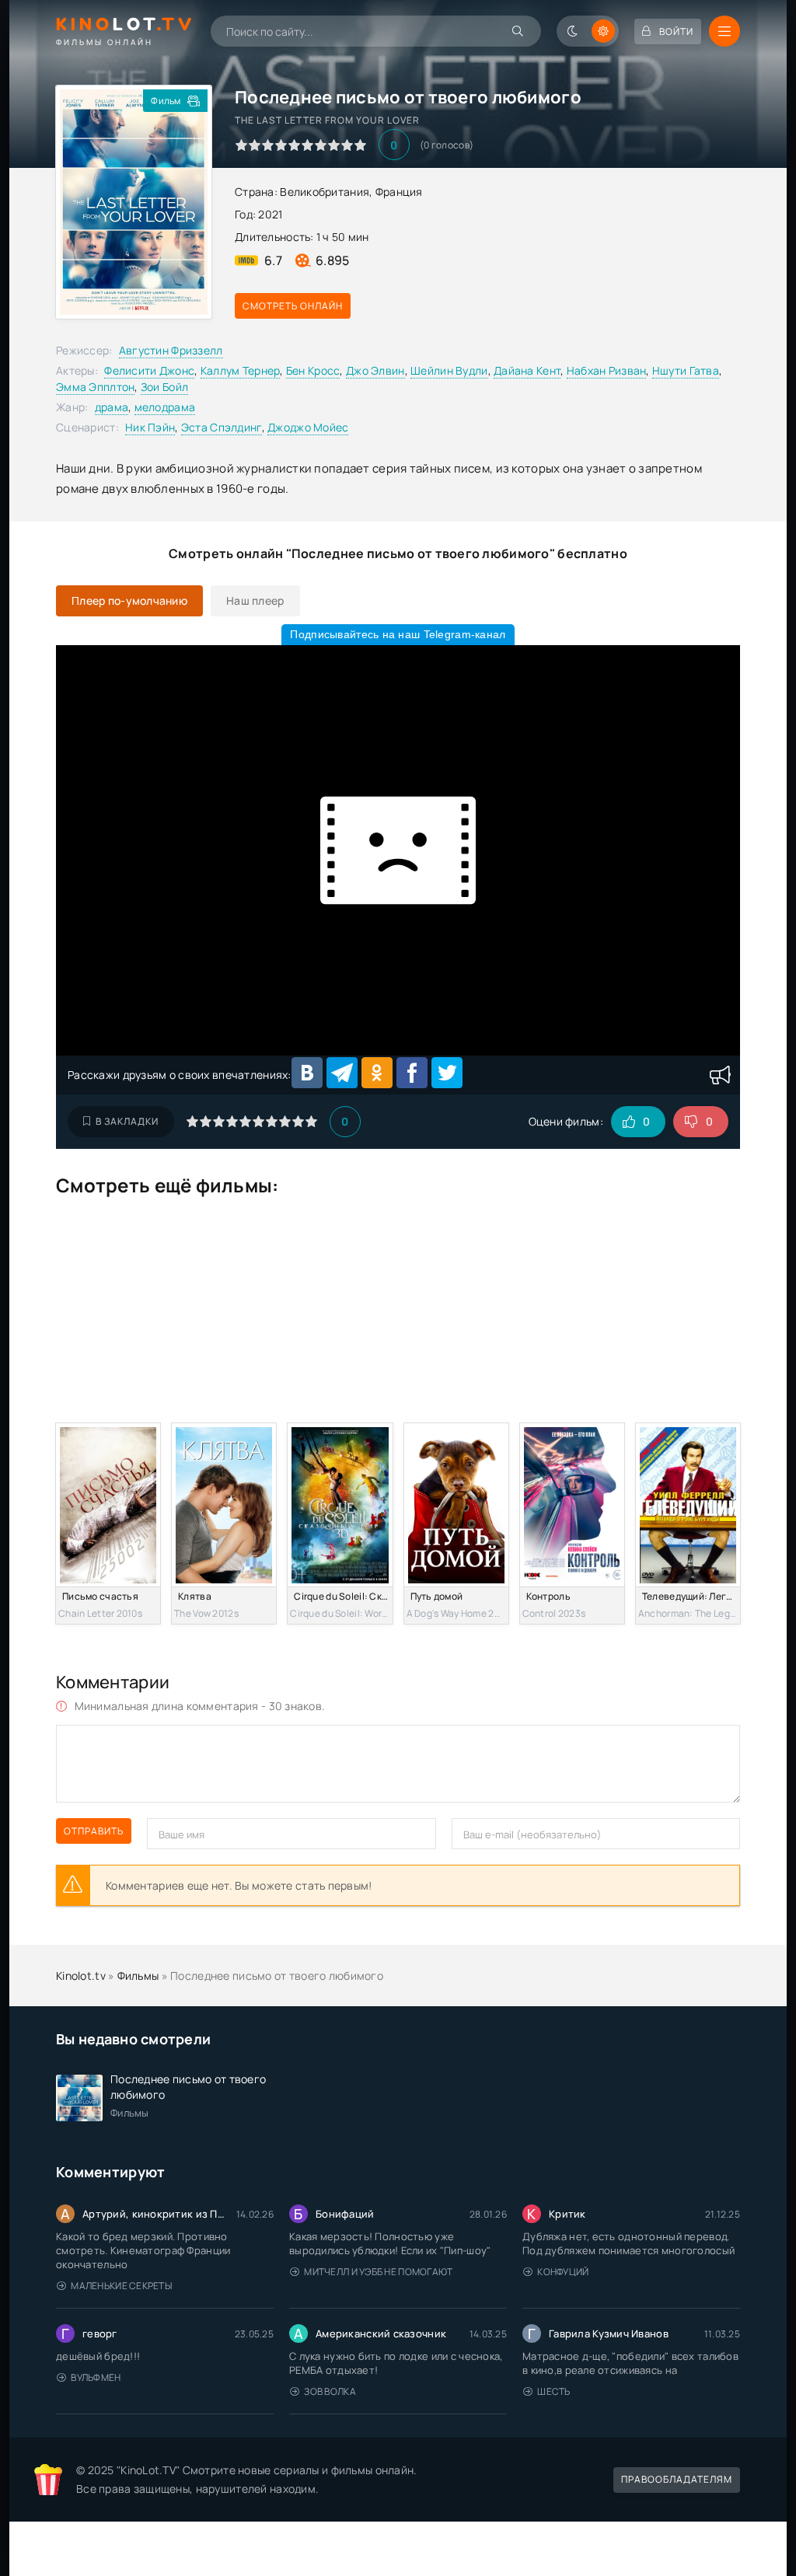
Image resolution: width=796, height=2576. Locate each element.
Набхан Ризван (607, 370)
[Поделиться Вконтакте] (307, 1073)
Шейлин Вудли (449, 370)
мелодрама (165, 407)
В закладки (127, 1121)
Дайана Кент (527, 370)
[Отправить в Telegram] (342, 1073)
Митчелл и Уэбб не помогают (378, 2272)
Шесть (553, 2391)
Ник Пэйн (150, 427)
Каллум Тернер (241, 370)
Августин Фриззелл (171, 350)
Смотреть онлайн (293, 306)
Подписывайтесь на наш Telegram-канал (398, 634)
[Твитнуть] (447, 1073)
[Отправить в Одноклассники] (377, 1073)
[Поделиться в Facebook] (412, 1073)
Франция (399, 192)
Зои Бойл (164, 387)
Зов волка (330, 2391)
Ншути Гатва (686, 370)
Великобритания (325, 192)
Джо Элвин (375, 370)
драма (112, 407)
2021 (270, 214)
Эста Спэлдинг (222, 427)
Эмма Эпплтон (95, 387)
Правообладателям (677, 2479)
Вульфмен (96, 2377)
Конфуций (563, 2272)
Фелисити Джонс (149, 370)
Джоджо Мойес (308, 427)
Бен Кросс (313, 370)
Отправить (94, 1831)
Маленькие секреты (121, 2286)
